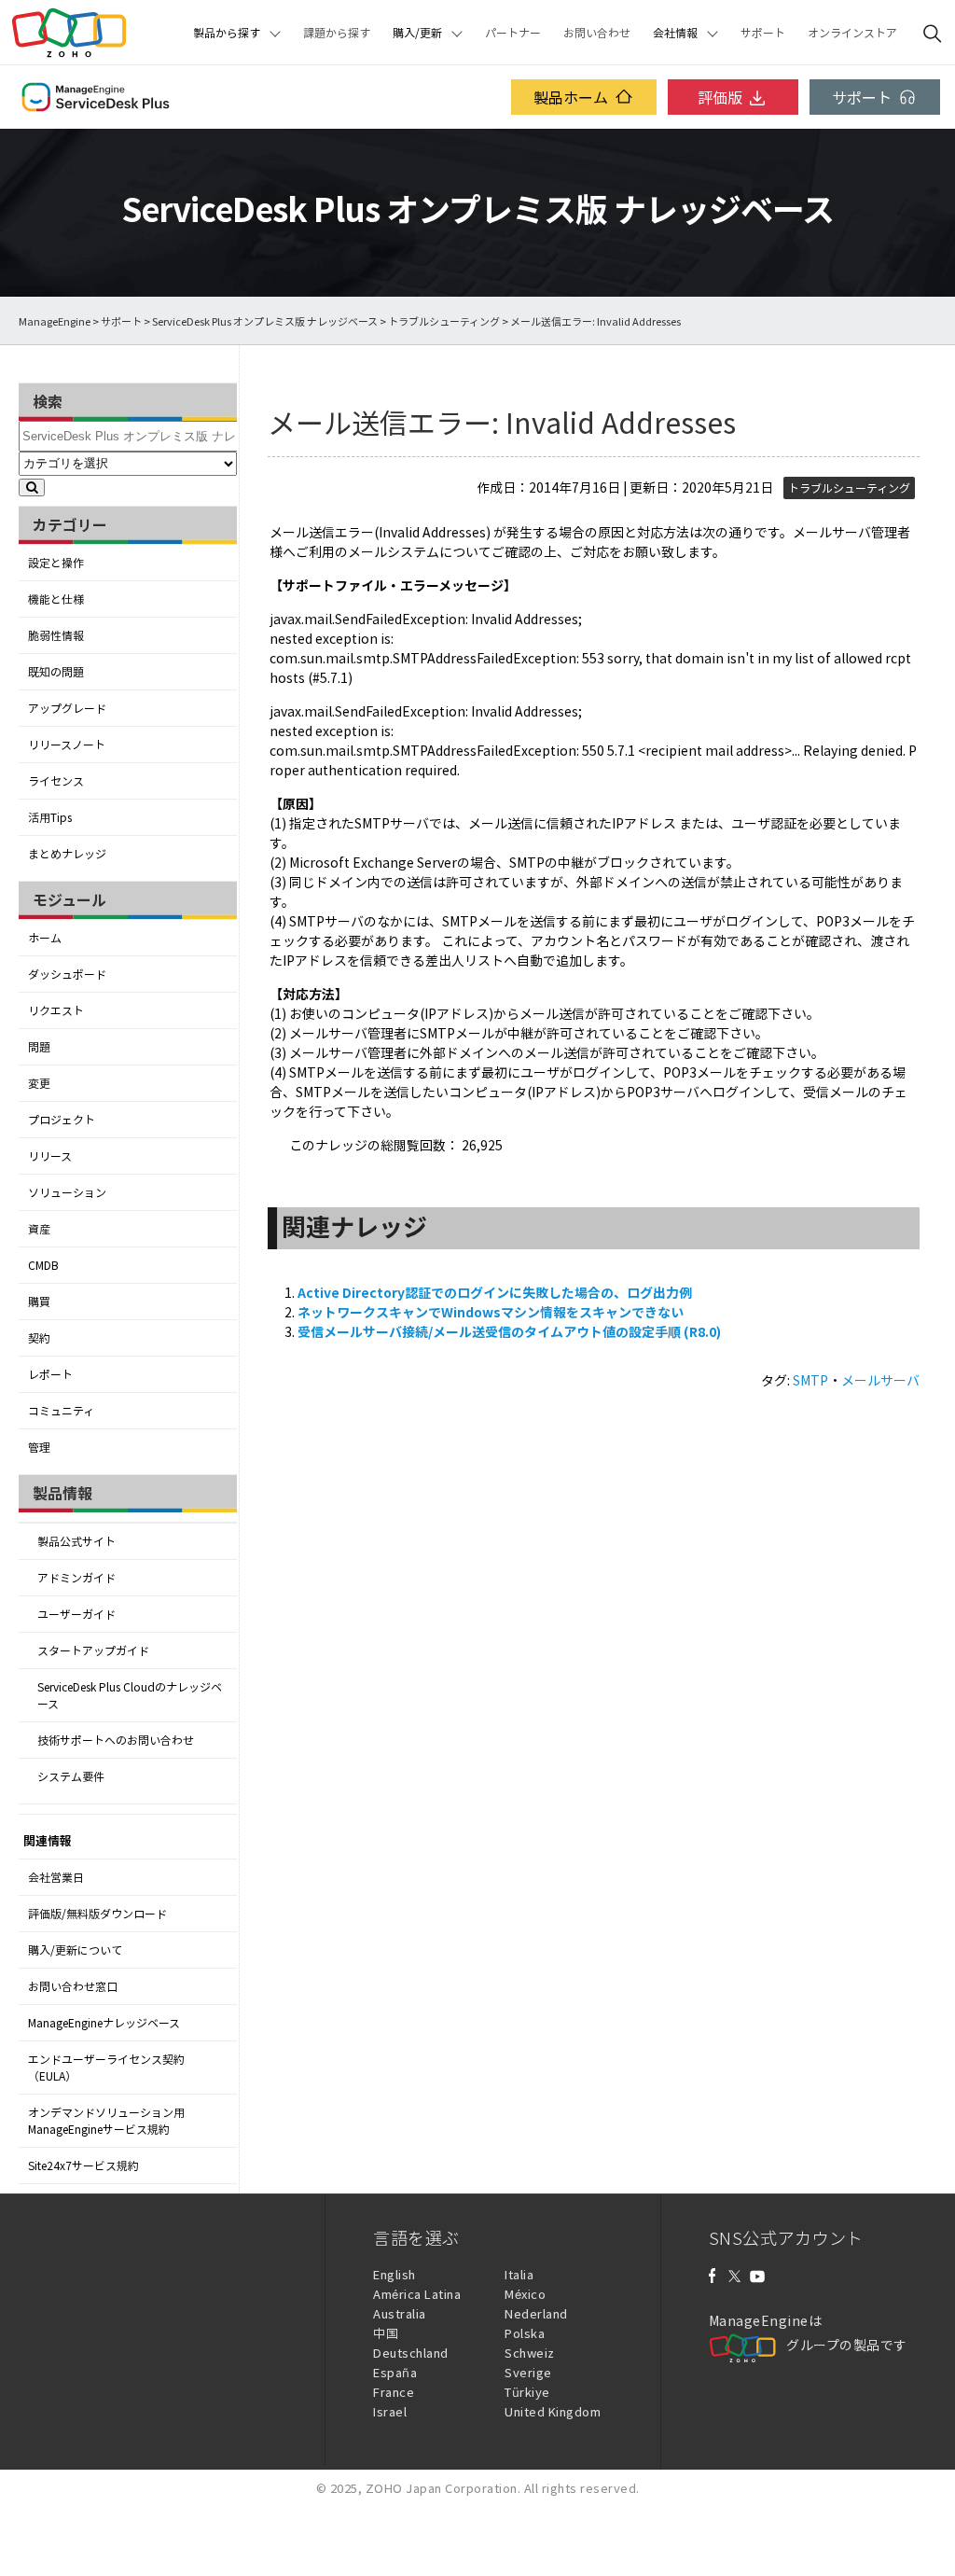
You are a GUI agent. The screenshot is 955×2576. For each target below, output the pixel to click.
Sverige (528, 2372)
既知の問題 (56, 672)
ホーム (45, 938)
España (395, 2372)
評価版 (720, 97)
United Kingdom (553, 2411)
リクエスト (56, 1010)
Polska (525, 2333)
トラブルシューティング (444, 321)
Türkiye (527, 2392)
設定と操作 (56, 563)
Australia (400, 2313)
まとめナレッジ (67, 854)
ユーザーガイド (76, 1614)
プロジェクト (62, 1120)
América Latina (417, 2294)
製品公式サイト (76, 1541)
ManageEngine (55, 321)
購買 (39, 1302)
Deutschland (411, 2353)
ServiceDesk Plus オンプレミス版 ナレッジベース (265, 321)
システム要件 (71, 1776)
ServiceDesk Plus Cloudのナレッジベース (130, 1695)
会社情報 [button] (675, 33)
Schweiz (530, 2353)
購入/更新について (75, 1950)
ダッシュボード (67, 974)
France (394, 2392)
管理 (39, 1447)
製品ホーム (571, 97)
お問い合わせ (597, 33)
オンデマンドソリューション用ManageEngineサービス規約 (106, 2121)
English (394, 2274)
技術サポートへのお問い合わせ (116, 1740)
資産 (39, 1229)
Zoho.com (69, 33)
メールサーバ (880, 1380)
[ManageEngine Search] (933, 33)
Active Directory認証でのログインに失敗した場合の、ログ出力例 (495, 1292)
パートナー (513, 33)
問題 (39, 1047)
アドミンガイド (76, 1578)
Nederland (536, 2313)
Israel (390, 2411)
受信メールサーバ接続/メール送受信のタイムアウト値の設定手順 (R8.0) (509, 1331)
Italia (519, 2274)
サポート (763, 33)
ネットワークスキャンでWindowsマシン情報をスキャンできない (491, 1312)
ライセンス (56, 781)
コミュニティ (61, 1411)
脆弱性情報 (56, 635)
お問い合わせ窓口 (73, 1986)
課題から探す (337, 33)
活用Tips (50, 817)
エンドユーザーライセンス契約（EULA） (106, 2068)
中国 (386, 2333)
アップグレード (67, 708)
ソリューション (67, 1192)
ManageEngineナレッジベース (104, 2023)
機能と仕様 (56, 599)
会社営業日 (56, 1877)
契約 (39, 1338)
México (525, 2294)
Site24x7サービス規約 (83, 2165)
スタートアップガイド (93, 1650)
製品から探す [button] (227, 33)
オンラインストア (852, 33)
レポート (50, 1374)
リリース (50, 1156)
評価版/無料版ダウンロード (97, 1914)
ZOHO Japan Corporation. (443, 2488)
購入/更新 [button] (417, 33)
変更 (39, 1083)
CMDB (43, 1265)
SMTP (810, 1380)
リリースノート (67, 745)
